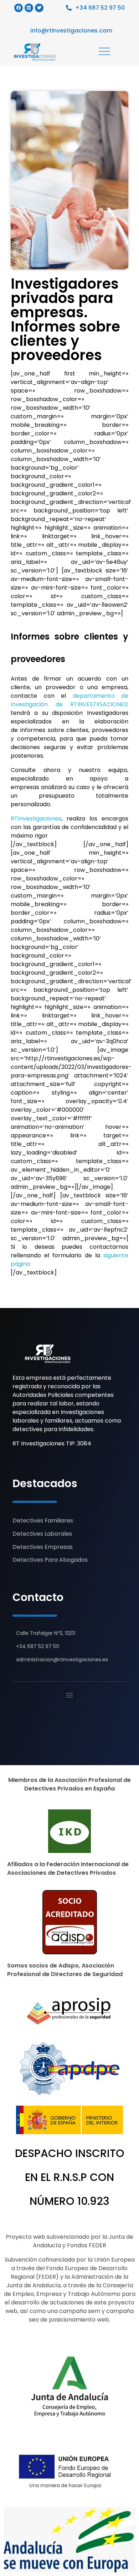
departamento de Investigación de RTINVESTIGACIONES (69, 700)
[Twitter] (39, 8)
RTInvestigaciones (36, 819)
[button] (70, 1695)
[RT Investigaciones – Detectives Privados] (48, 1354)
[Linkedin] (29, 8)
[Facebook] (19, 8)
